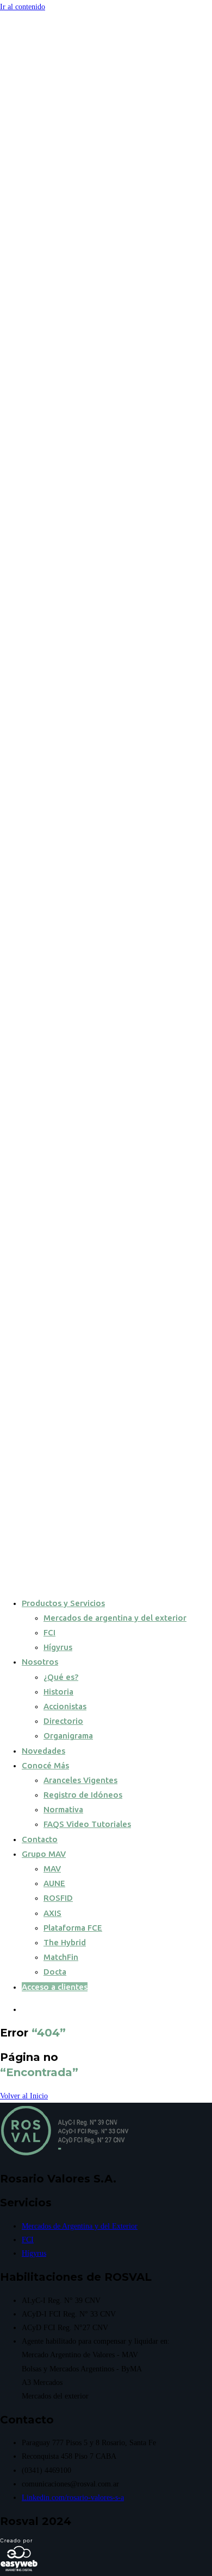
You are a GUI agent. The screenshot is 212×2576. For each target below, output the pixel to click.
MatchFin (61, 1957)
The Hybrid (65, 1942)
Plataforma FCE (73, 1928)
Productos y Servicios (63, 1603)
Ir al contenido (23, 7)
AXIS (52, 1913)
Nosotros (40, 1662)
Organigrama (68, 1736)
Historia (58, 1692)
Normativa (63, 1809)
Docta (55, 1972)
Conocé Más (45, 1765)
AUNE (54, 1883)
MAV (52, 1868)
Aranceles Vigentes (80, 1780)
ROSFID (58, 1898)
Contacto (40, 1839)
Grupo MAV (44, 1854)
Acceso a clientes (55, 1987)
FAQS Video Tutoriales (87, 1824)
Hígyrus (58, 1647)
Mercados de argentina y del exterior (115, 1618)
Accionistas (65, 1706)
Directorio (63, 1721)
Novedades (43, 1751)
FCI (49, 1632)
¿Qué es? (61, 1677)
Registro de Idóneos (83, 1795)
